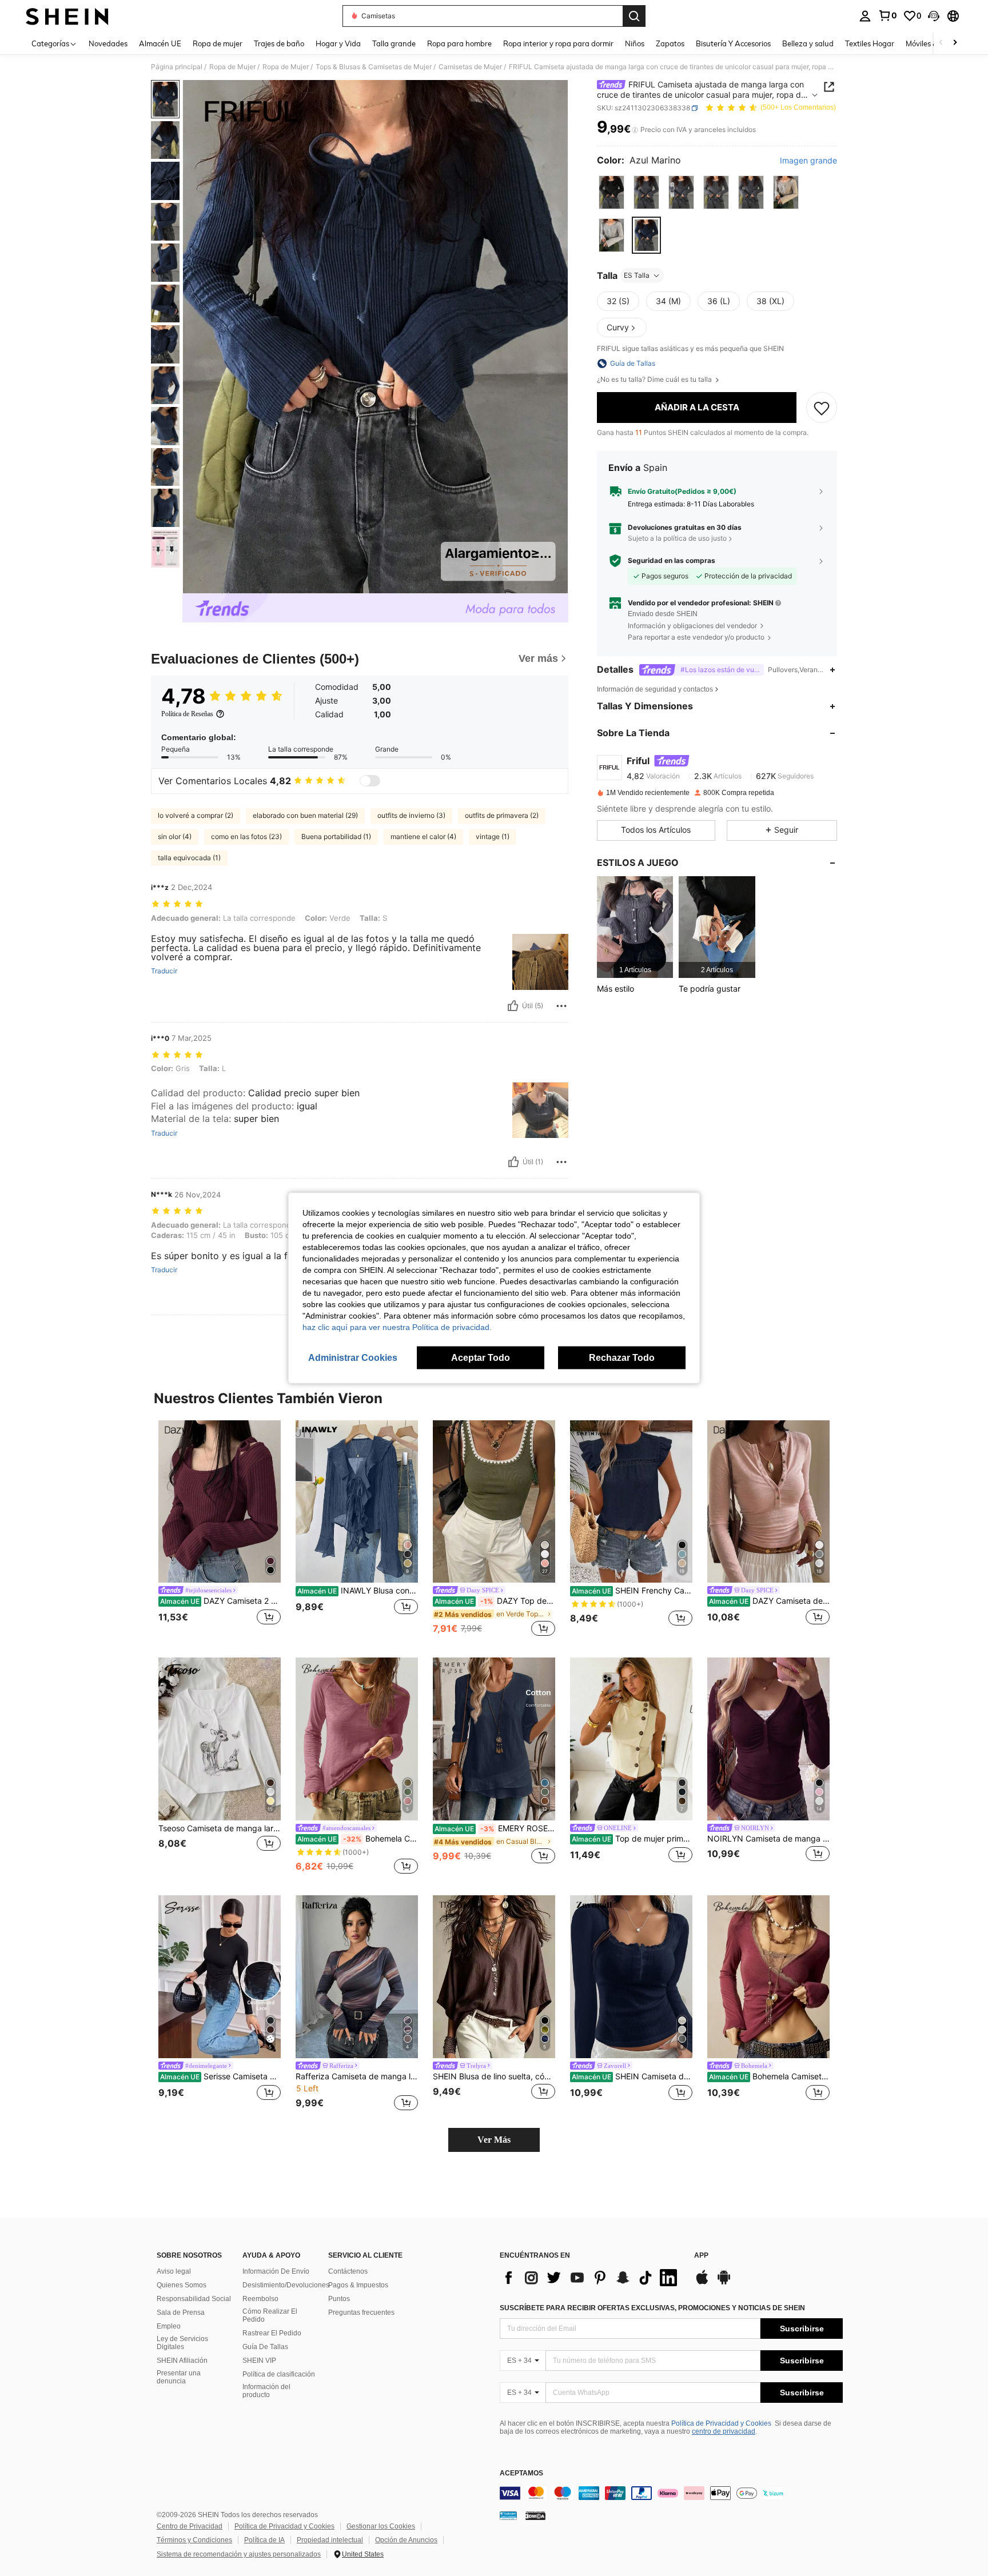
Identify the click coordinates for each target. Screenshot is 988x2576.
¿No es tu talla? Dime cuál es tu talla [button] (655, 380)
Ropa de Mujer (232, 67)
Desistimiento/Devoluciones (286, 2285)
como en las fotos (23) (246, 836)
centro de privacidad (724, 2431)
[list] (591, 2278)
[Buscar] (634, 16)
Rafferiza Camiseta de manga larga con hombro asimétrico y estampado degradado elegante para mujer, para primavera (357, 2076)
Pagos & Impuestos (358, 2285)
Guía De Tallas (265, 2347)
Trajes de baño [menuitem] (279, 43)
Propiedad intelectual (330, 2540)
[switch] (370, 781)
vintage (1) (493, 836)
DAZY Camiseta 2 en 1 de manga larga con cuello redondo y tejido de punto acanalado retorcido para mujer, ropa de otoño (220, 1601)
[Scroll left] (941, 43)
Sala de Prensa (181, 2313)
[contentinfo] (671, 2493)
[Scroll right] (955, 43)
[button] (934, 16)
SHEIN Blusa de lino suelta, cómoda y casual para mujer (494, 2076)
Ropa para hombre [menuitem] (459, 43)
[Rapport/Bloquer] (561, 1006)
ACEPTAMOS (521, 2473)
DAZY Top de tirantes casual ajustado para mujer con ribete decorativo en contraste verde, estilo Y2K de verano (495, 1601)
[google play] (724, 2283)
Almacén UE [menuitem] (160, 43)
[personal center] (865, 16)
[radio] (611, 192)
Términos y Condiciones (194, 2540)
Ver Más (494, 2140)
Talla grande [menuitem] (394, 43)
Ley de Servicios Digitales (182, 2343)
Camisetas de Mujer (470, 67)
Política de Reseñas (187, 714)
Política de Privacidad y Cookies (721, 2423)
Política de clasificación (279, 2374)
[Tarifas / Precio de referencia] (635, 130)
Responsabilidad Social (194, 2299)
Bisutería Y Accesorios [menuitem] (733, 43)
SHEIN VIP (259, 2361)
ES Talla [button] (637, 275)
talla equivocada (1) (189, 858)
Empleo (169, 2326)
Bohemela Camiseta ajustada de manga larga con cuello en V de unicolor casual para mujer (769, 2076)
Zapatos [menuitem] (670, 43)
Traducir (164, 971)
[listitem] (635, 927)
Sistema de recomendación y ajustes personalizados (239, 2554)
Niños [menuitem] (635, 43)
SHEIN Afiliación (182, 2361)
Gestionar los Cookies (381, 2526)
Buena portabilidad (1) (336, 836)
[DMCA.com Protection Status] (535, 2515)
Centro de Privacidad (190, 2526)
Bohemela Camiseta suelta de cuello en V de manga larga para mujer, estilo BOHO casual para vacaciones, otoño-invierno (358, 1839)
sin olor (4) (175, 836)
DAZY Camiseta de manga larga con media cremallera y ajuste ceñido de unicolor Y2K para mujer (769, 1601)
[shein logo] (67, 16)
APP (701, 2256)
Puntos (339, 2299)
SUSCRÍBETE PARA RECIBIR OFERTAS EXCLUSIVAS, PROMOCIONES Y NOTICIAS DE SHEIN (652, 2308)
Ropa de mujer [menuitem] (218, 43)
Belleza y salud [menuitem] (808, 43)
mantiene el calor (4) (423, 836)
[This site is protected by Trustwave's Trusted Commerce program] (508, 2515)
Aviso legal (174, 2271)
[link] (887, 15)
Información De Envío (276, 2271)
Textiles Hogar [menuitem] (870, 43)
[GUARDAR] (822, 408)
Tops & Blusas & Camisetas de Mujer (374, 67)
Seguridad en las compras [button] (672, 561)
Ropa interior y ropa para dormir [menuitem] (558, 43)
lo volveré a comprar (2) (196, 815)
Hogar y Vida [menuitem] (338, 43)
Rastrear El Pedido (272, 2333)
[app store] (702, 2283)
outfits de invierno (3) (411, 815)
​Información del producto (266, 2391)
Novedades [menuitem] (108, 43)
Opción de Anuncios (406, 2540)
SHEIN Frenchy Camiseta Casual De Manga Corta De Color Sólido (632, 1591)
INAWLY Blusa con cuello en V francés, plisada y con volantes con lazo (358, 1591)
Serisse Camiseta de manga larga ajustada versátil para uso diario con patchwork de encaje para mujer (220, 2076)
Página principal (177, 67)
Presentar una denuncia (179, 2377)
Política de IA (264, 2540)
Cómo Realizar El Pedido (270, 2315)
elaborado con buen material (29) (305, 815)
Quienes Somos (182, 2285)
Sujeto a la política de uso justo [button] (677, 538)
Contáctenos (348, 2271)
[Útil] (513, 1006)
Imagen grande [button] (808, 161)
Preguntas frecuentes (361, 2313)
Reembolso (260, 2299)
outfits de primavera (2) (502, 815)
